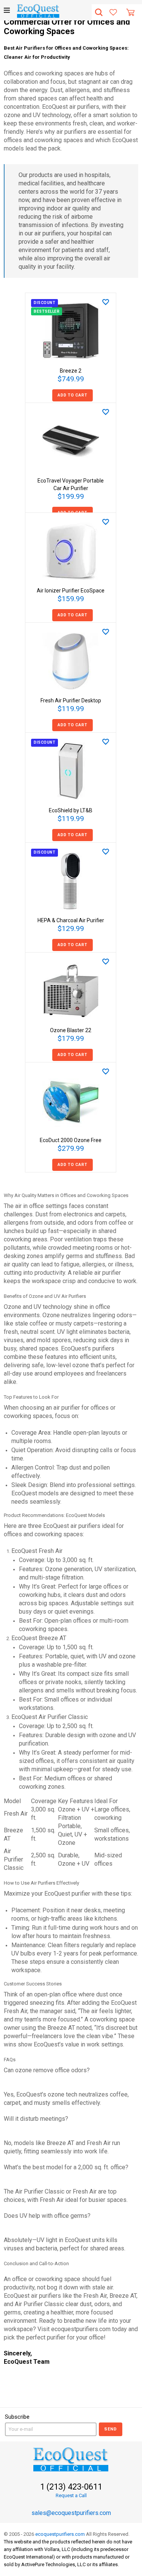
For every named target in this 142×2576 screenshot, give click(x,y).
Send (111, 2429)
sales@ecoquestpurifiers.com (71, 2513)
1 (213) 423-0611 (71, 2487)
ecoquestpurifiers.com (60, 2534)
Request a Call (71, 2495)
